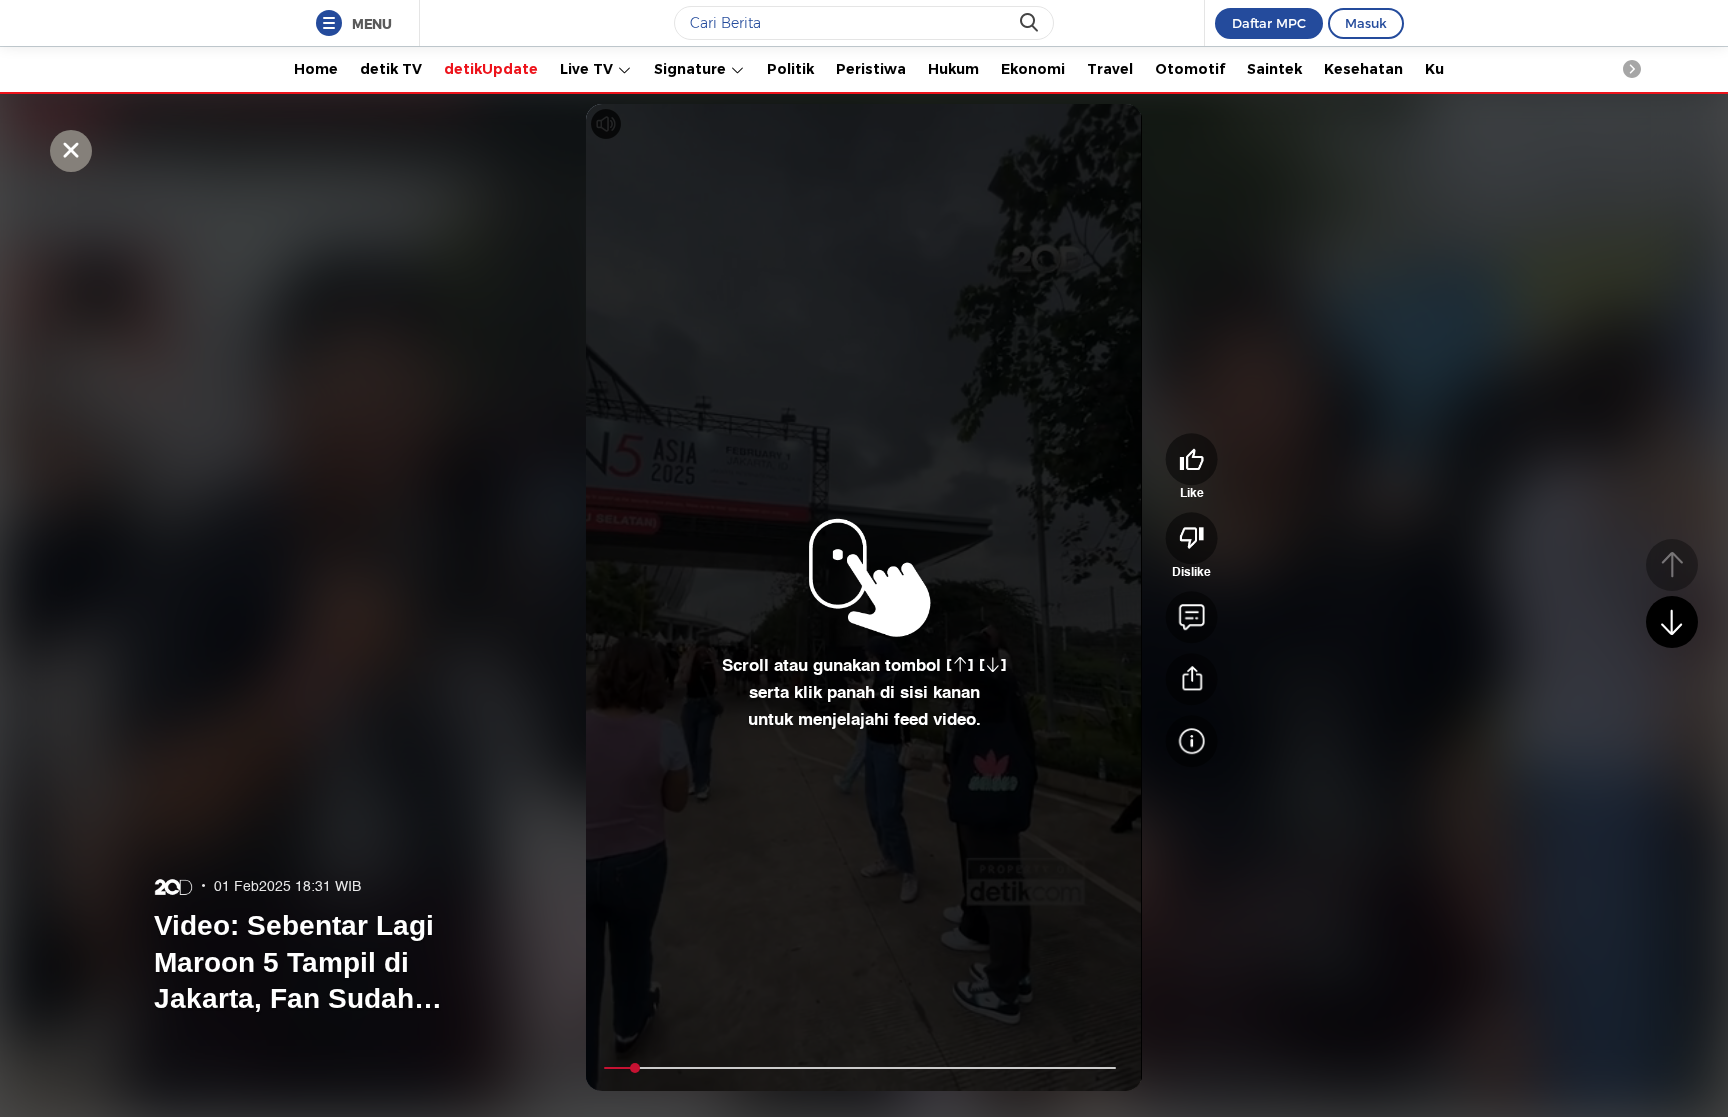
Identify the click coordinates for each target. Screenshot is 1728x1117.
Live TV (588, 69)
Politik (790, 69)
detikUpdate (491, 69)
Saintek (1274, 69)
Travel (1110, 69)
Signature (692, 69)
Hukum (953, 69)
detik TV (391, 69)
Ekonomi (1033, 69)
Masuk (1366, 23)
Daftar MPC (1269, 23)
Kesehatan (1363, 69)
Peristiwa (871, 69)
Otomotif (1190, 69)
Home (316, 69)
